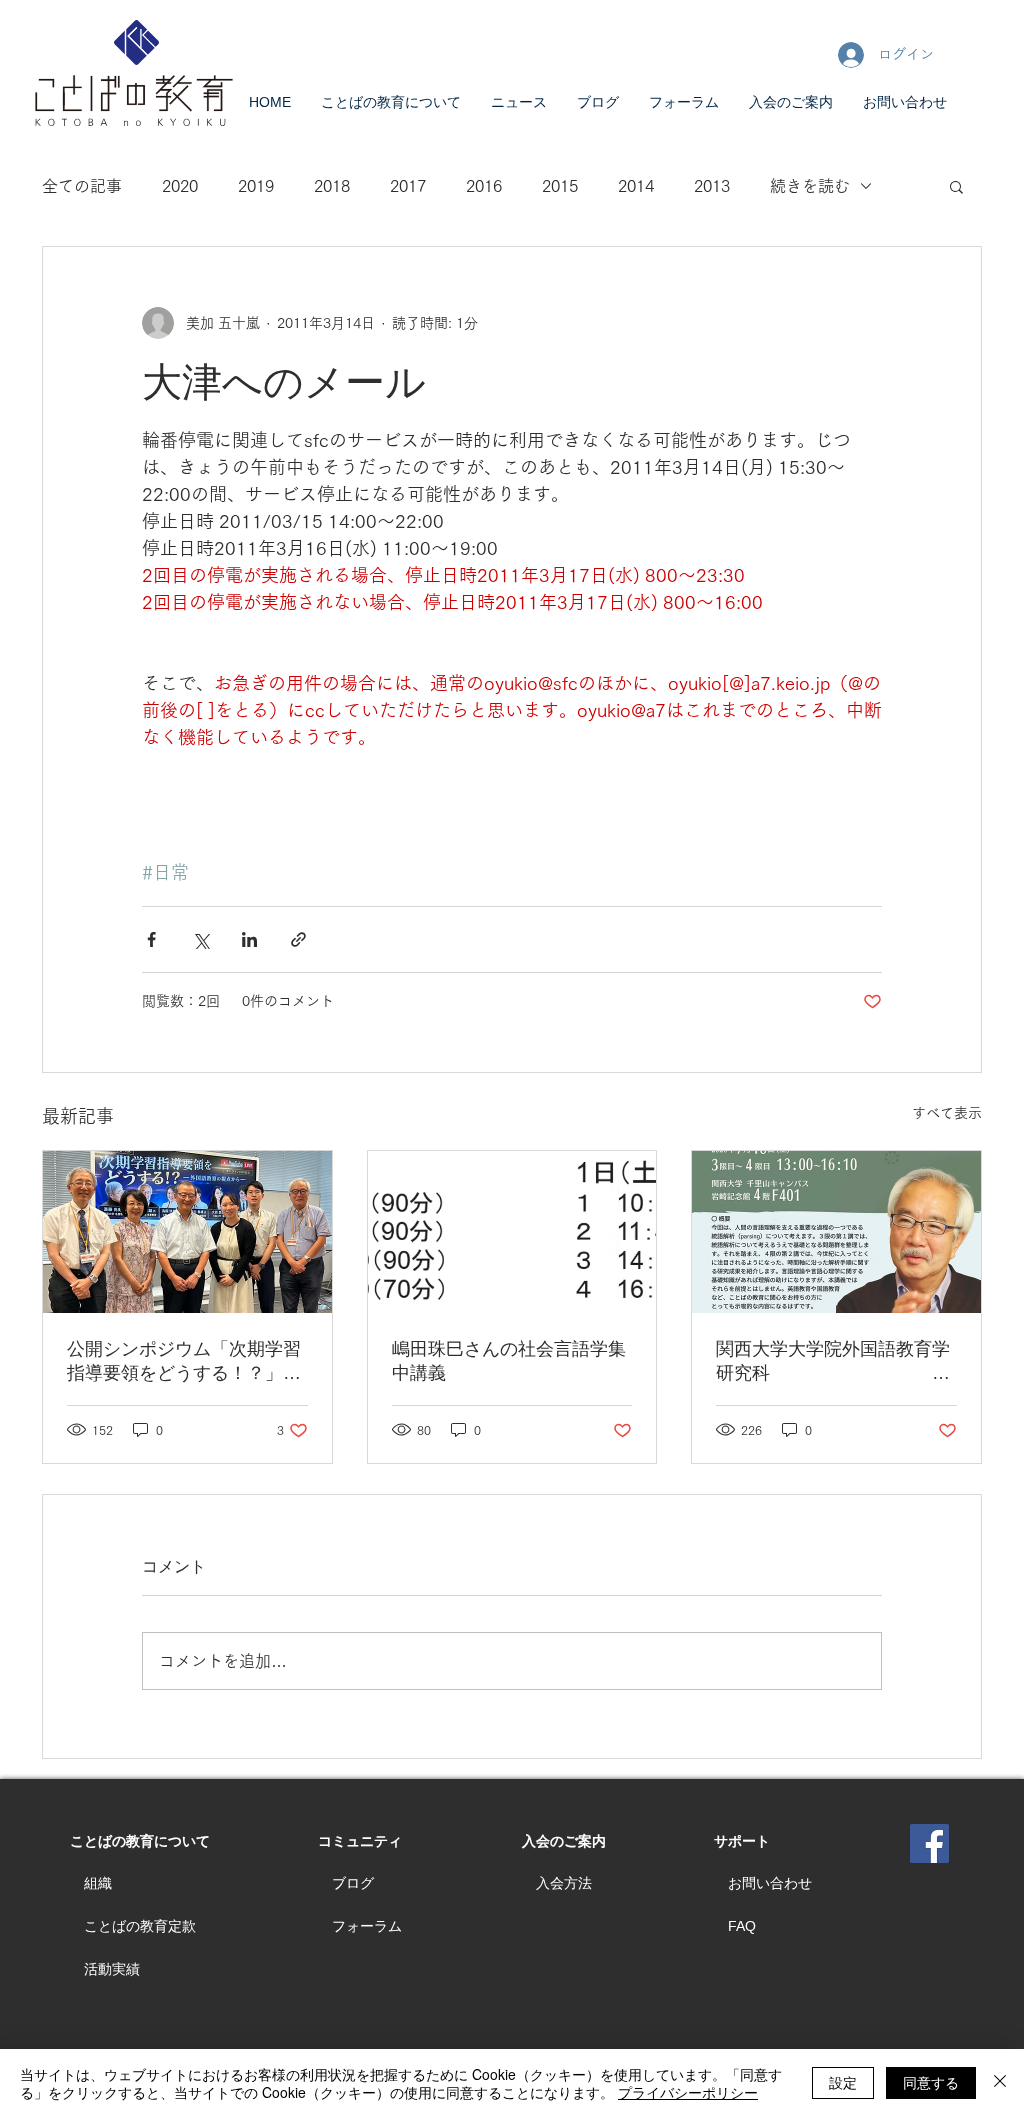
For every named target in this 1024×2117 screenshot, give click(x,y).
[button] (956, 186)
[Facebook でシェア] (151, 939)
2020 (180, 186)
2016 (484, 186)
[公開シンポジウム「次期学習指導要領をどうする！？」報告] (187, 1232)
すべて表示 (947, 1113)
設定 (843, 2082)
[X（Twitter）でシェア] (200, 939)
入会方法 (564, 1883)
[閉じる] (1000, 2083)
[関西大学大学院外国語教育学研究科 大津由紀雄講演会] (836, 1232)
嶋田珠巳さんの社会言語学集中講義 (509, 1361)
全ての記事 (82, 186)
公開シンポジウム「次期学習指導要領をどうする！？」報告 (184, 1362)
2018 (332, 186)
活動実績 (112, 1969)
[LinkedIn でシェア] (249, 939)
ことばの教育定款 (140, 1926)
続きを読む (810, 186)
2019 (256, 186)
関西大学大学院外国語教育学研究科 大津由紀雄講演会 (833, 1362)
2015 (560, 186)
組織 (98, 1883)
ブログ (353, 1883)
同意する (931, 2082)
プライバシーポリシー (688, 2092)
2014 (636, 186)
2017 (408, 186)
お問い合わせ (770, 1883)
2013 (712, 186)
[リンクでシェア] (298, 939)
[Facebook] (929, 1843)
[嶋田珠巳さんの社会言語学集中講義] (512, 1232)
